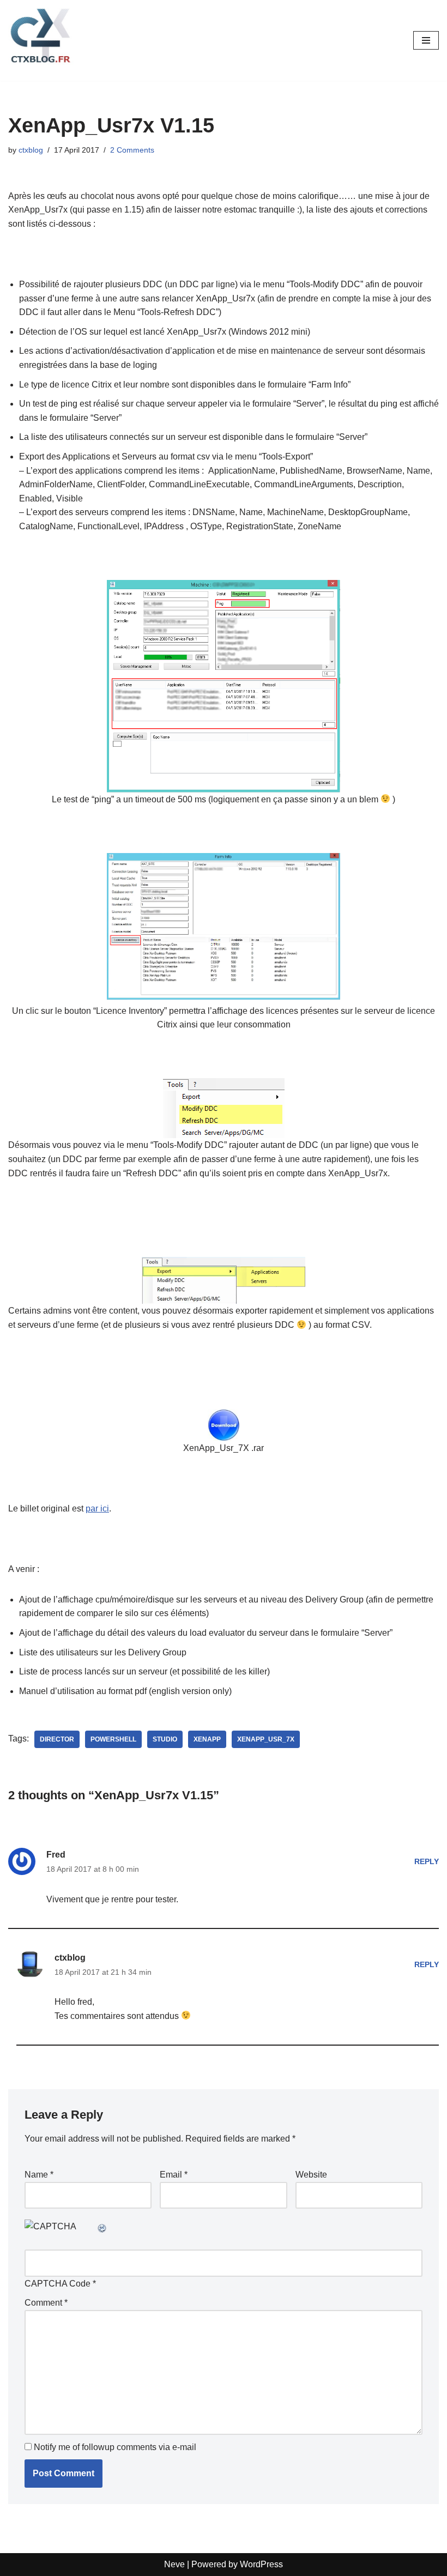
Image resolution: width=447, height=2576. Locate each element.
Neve (174, 2564)
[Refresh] (102, 2226)
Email (174, 2175)
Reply (427, 1861)
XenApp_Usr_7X (266, 1739)
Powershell (113, 1739)
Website (311, 2175)
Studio (165, 1739)
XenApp (207, 1739)
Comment (46, 2303)
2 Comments (132, 150)
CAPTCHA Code (58, 2284)
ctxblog (31, 150)
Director (57, 1739)
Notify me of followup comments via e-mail (115, 2447)
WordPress (261, 2564)
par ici (97, 1508)
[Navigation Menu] (426, 40)
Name (39, 2175)
